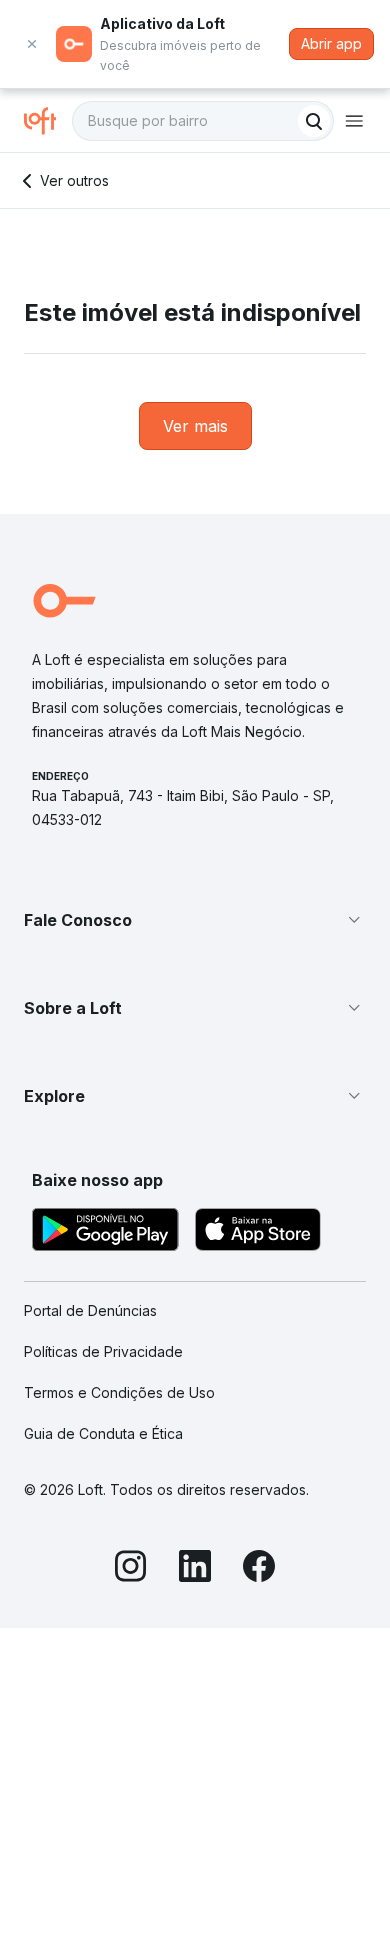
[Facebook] (259, 1569)
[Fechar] (32, 44)
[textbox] (203, 121)
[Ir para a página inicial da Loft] (48, 121)
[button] (195, 920)
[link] (195, 426)
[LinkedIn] (195, 1569)
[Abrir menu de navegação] (354, 121)
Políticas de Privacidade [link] (103, 1351)
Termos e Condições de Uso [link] (119, 1392)
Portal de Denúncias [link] (90, 1310)
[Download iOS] (258, 1232)
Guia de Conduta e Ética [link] (103, 1433)
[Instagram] (131, 1569)
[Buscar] (314, 121)
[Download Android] (105, 1232)
